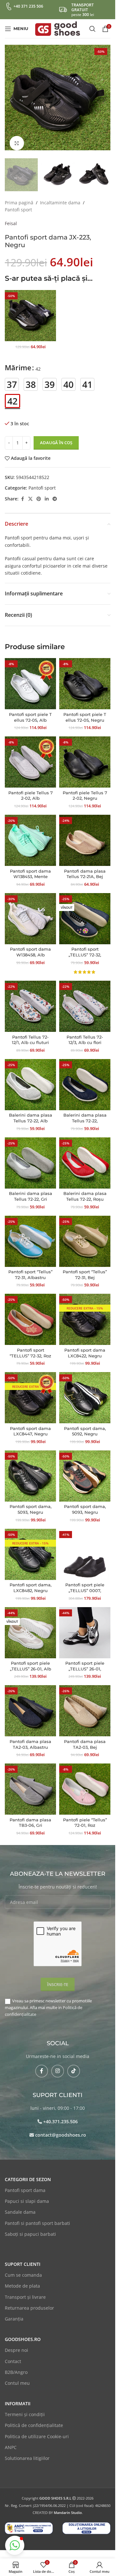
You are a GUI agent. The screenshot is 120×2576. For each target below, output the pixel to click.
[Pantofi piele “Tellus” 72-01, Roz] (85, 1783)
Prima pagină (19, 196)
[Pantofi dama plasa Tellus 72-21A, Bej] (85, 834)
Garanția (14, 2312)
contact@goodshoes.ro (61, 2128)
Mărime (18, 361)
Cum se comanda (23, 2269)
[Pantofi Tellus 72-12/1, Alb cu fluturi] (30, 1000)
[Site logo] (58, 28)
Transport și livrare (25, 2291)
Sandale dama (20, 2206)
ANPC (11, 2441)
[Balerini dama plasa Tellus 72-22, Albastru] (85, 1078)
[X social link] (30, 493)
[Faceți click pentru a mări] (17, 138)
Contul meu (17, 2377)
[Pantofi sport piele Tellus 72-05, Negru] (85, 677)
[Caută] (92, 29)
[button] (11, 98)
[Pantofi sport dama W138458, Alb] (30, 912)
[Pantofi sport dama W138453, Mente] (30, 834)
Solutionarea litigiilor (27, 2452)
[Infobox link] (24, 6)
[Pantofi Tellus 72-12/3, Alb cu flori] (85, 1000)
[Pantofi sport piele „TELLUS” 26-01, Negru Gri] (85, 1626)
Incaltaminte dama (60, 196)
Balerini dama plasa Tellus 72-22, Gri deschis (31, 1193)
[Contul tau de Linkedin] (47, 493)
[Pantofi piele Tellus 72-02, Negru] (85, 756)
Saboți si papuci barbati (30, 2228)
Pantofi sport (18, 203)
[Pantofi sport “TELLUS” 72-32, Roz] (30, 1313)
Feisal (11, 217)
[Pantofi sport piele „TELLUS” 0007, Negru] (85, 1548)
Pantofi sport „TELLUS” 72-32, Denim (85, 948)
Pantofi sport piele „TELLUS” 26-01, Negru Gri (85, 1662)
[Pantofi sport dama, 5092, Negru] (85, 1391)
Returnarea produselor (29, 2301)
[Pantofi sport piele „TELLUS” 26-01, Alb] (30, 1626)
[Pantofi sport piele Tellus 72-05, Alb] (30, 677)
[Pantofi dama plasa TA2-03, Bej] (85, 1704)
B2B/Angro (16, 2366)
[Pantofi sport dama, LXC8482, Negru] (30, 1548)
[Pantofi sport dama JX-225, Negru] (30, 309)
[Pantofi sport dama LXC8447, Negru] (30, 1391)
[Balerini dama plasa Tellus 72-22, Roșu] (85, 1157)
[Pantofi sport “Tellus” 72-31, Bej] (85, 1235)
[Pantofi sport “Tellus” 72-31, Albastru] (30, 1235)
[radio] (12, 378)
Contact (13, 2355)
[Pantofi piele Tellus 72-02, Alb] (30, 756)
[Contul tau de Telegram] (55, 493)
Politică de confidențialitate (34, 2419)
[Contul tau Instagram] (58, 2065)
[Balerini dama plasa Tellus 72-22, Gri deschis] (30, 1157)
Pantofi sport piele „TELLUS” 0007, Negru (85, 1584)
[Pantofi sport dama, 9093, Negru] (85, 1470)
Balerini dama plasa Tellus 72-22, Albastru (85, 1114)
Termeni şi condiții (25, 2408)
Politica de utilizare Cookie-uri (37, 2430)
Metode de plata (22, 2279)
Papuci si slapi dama (27, 2195)
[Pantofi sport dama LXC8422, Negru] (85, 1313)
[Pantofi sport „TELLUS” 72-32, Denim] (85, 912)
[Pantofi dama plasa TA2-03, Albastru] (30, 1704)
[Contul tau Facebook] (22, 493)
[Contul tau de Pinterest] (39, 493)
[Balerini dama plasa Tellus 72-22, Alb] (30, 1078)
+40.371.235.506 (60, 2115)
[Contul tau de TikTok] (74, 2065)
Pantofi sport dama (25, 2184)
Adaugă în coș (56, 436)
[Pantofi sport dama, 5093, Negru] (30, 1470)
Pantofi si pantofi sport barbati (37, 2217)
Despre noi (16, 2344)
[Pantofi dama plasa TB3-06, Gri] (30, 1783)
